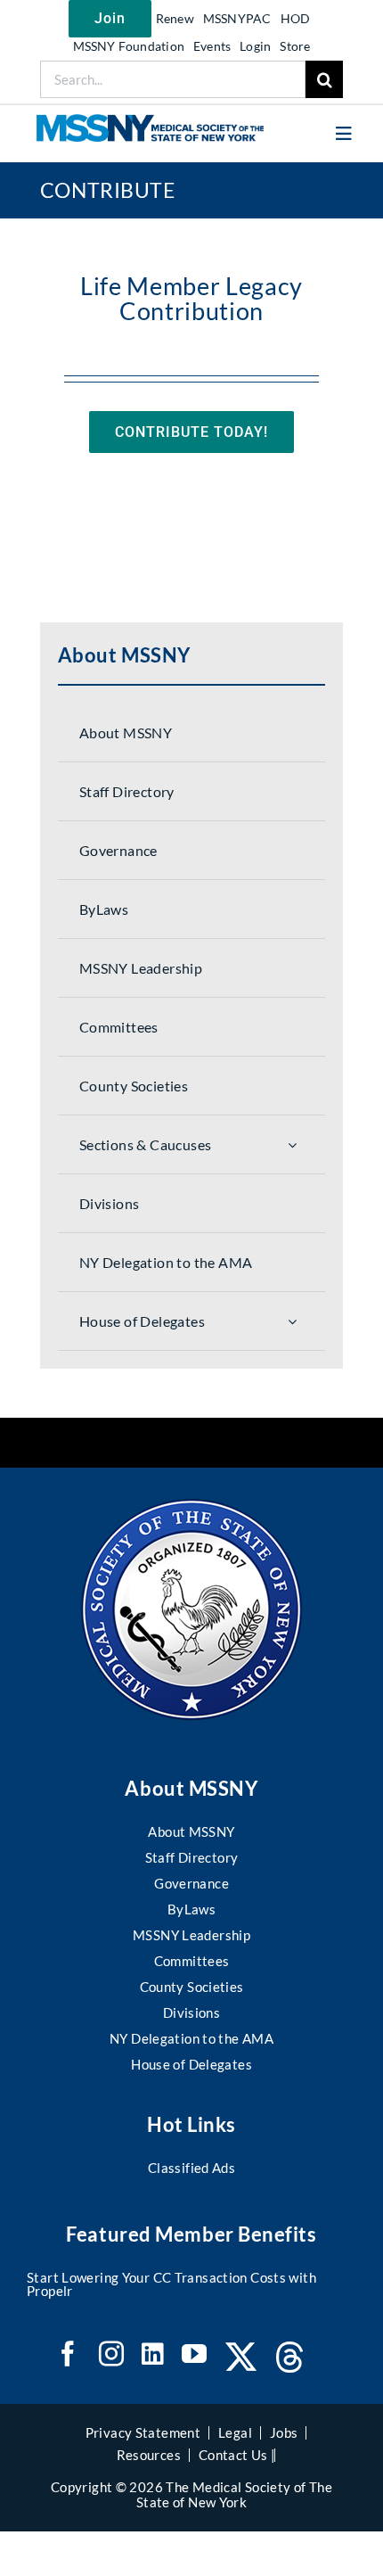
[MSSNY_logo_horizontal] (150, 122)
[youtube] (194, 2354)
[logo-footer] (191, 1507)
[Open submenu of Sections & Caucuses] (292, 1144)
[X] (241, 2357)
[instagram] (111, 2354)
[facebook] (68, 2354)
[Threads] (290, 2357)
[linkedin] (153, 2354)
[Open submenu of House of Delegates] (292, 1321)
